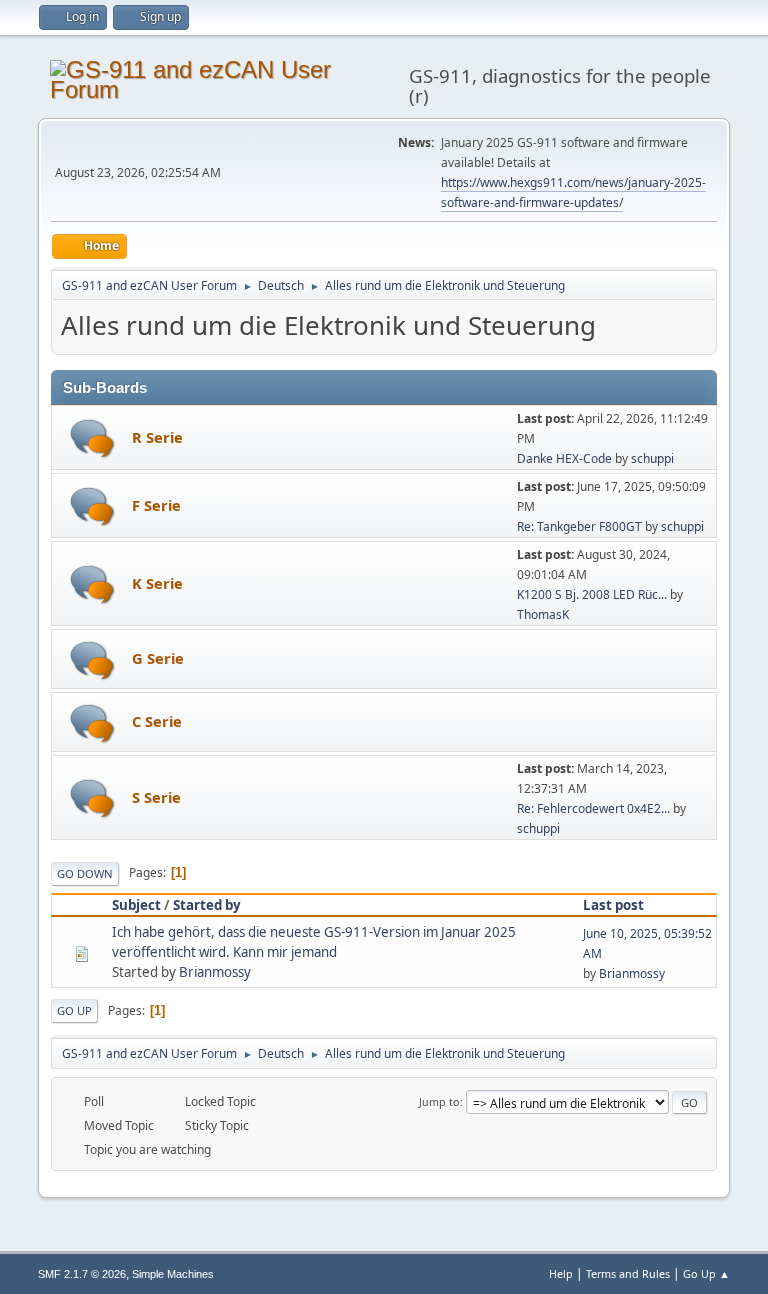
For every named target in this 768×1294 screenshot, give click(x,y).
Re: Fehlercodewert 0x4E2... (593, 808)
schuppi (652, 458)
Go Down (85, 873)
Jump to (439, 1101)
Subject (136, 905)
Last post (613, 905)
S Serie (156, 797)
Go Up (74, 1010)
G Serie (158, 658)
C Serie (157, 721)
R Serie (157, 437)
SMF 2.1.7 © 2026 (82, 1274)
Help (561, 1273)
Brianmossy (215, 972)
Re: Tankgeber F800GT (579, 526)
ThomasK (543, 614)
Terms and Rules (628, 1273)
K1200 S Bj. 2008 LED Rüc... (592, 594)
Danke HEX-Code (564, 458)
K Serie (157, 583)
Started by (207, 905)
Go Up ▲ (706, 1273)
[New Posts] (92, 438)
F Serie (156, 505)
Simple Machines (173, 1274)
